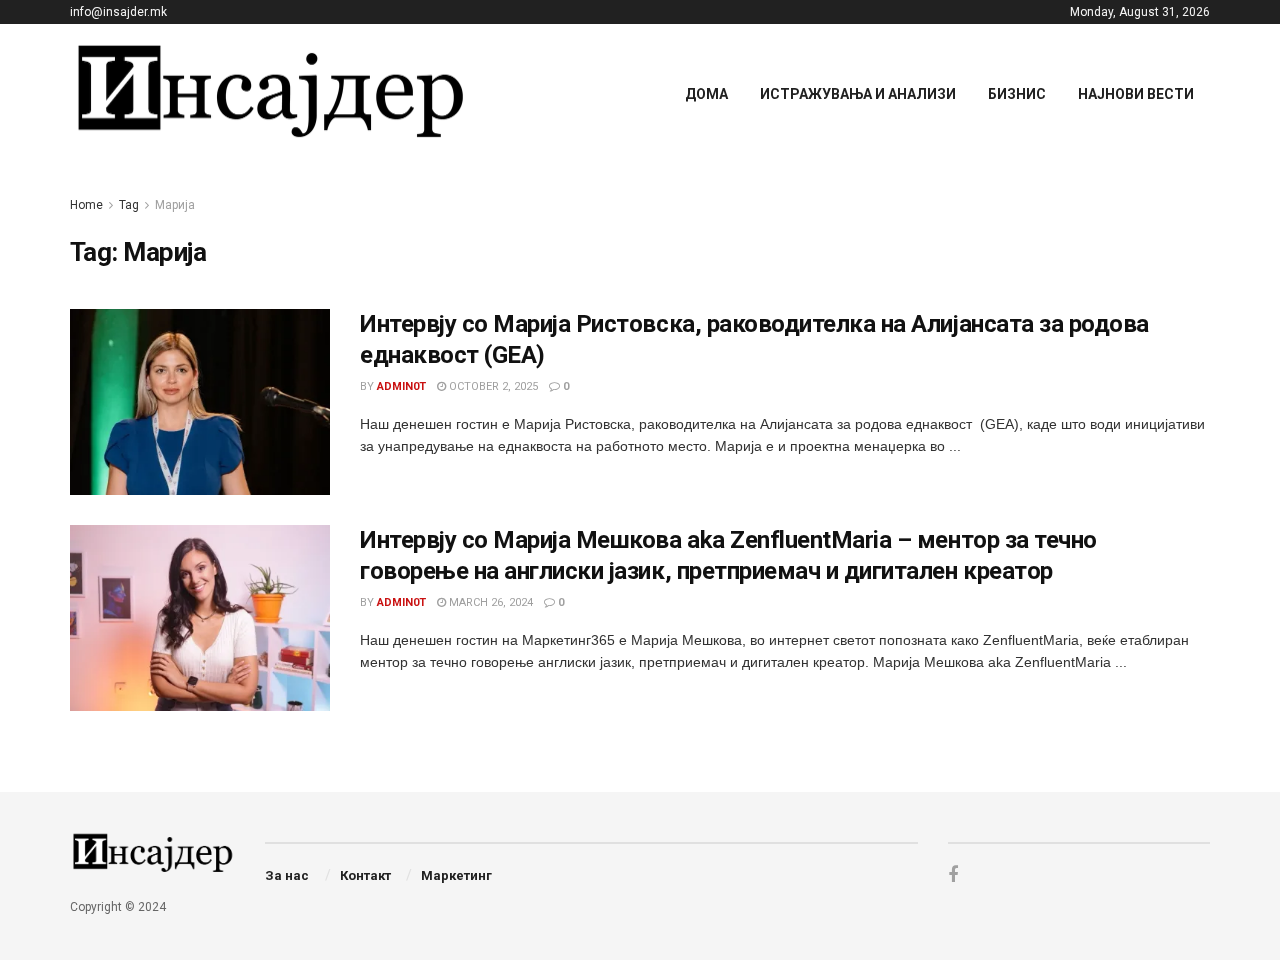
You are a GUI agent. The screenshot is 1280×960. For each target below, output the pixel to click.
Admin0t (401, 386)
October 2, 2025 (492, 386)
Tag (129, 205)
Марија (175, 205)
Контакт (365, 875)
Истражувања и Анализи (858, 94)
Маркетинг (456, 875)
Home (86, 205)
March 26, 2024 (489, 602)
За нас (287, 875)
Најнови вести (1136, 94)
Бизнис (1017, 94)
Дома (706, 94)
